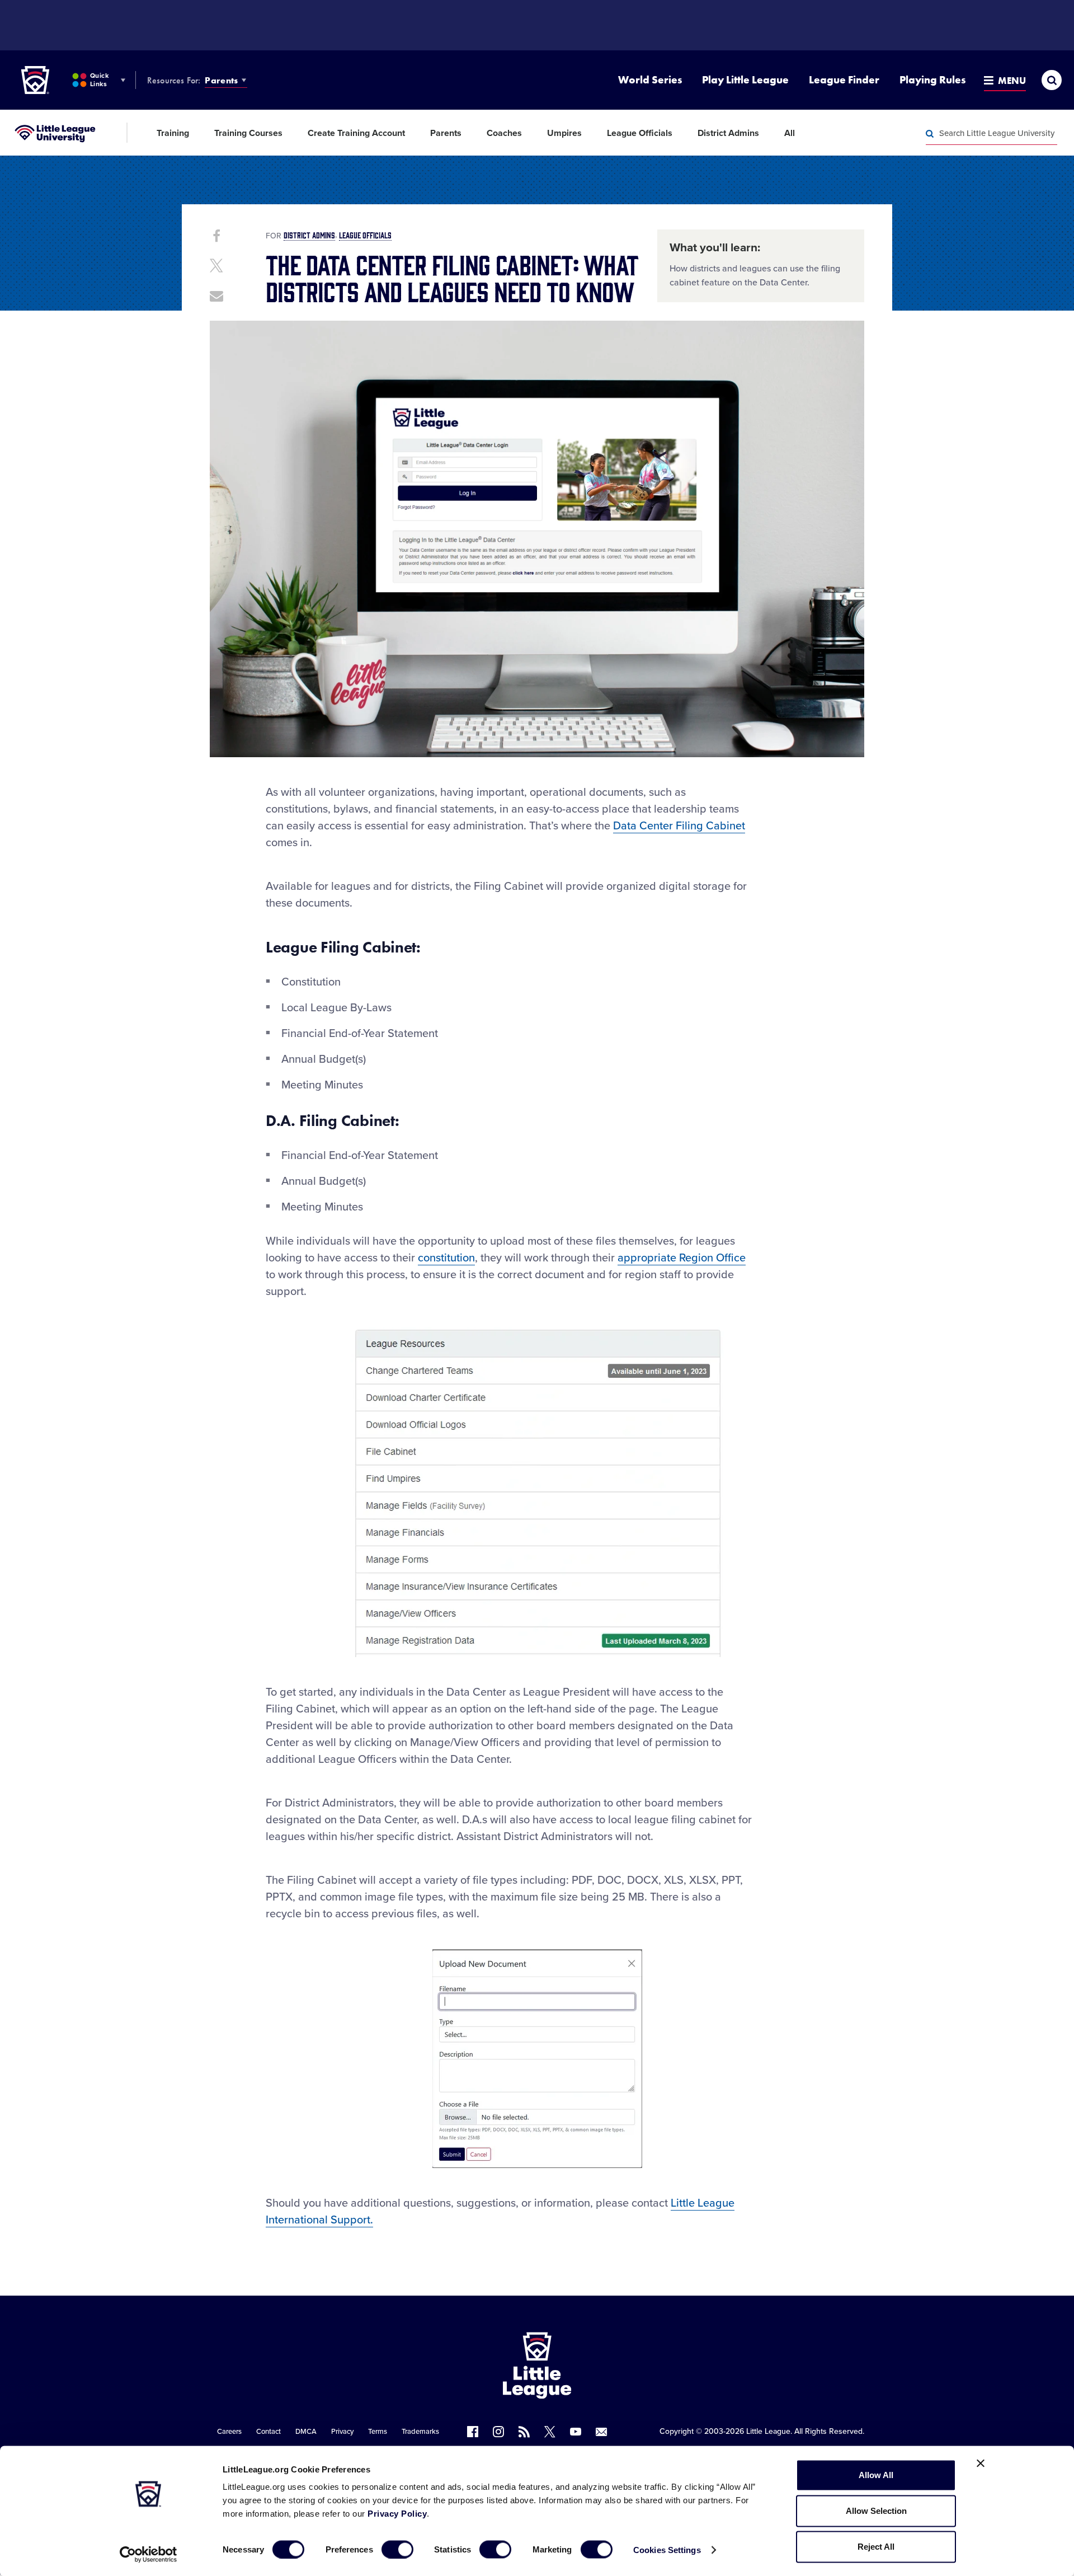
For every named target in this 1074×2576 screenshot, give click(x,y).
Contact (268, 2432)
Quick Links (99, 80)
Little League (768, 2431)
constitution (446, 1258)
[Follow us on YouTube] (576, 2432)
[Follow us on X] (550, 2432)
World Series (650, 80)
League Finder (844, 80)
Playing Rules (932, 80)
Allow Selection (876, 2511)
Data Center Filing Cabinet (679, 826)
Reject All (876, 2547)
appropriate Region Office (682, 1258)
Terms (378, 2432)
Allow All (876, 2475)
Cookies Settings (667, 2549)
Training (173, 133)
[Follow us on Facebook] (473, 2432)
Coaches (504, 133)
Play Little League (745, 80)
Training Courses (248, 133)
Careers (229, 2432)
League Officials (640, 133)
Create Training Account (356, 133)
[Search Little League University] (930, 134)
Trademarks (420, 2432)
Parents (221, 80)
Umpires (564, 133)
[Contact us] (601, 2432)
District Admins (728, 133)
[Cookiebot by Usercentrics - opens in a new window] (149, 2554)
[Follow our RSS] (524, 2432)
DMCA (306, 2432)
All (790, 133)
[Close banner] (981, 2464)
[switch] (397, 2549)
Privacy (342, 2432)
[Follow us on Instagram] (498, 2432)
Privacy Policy (397, 2514)
